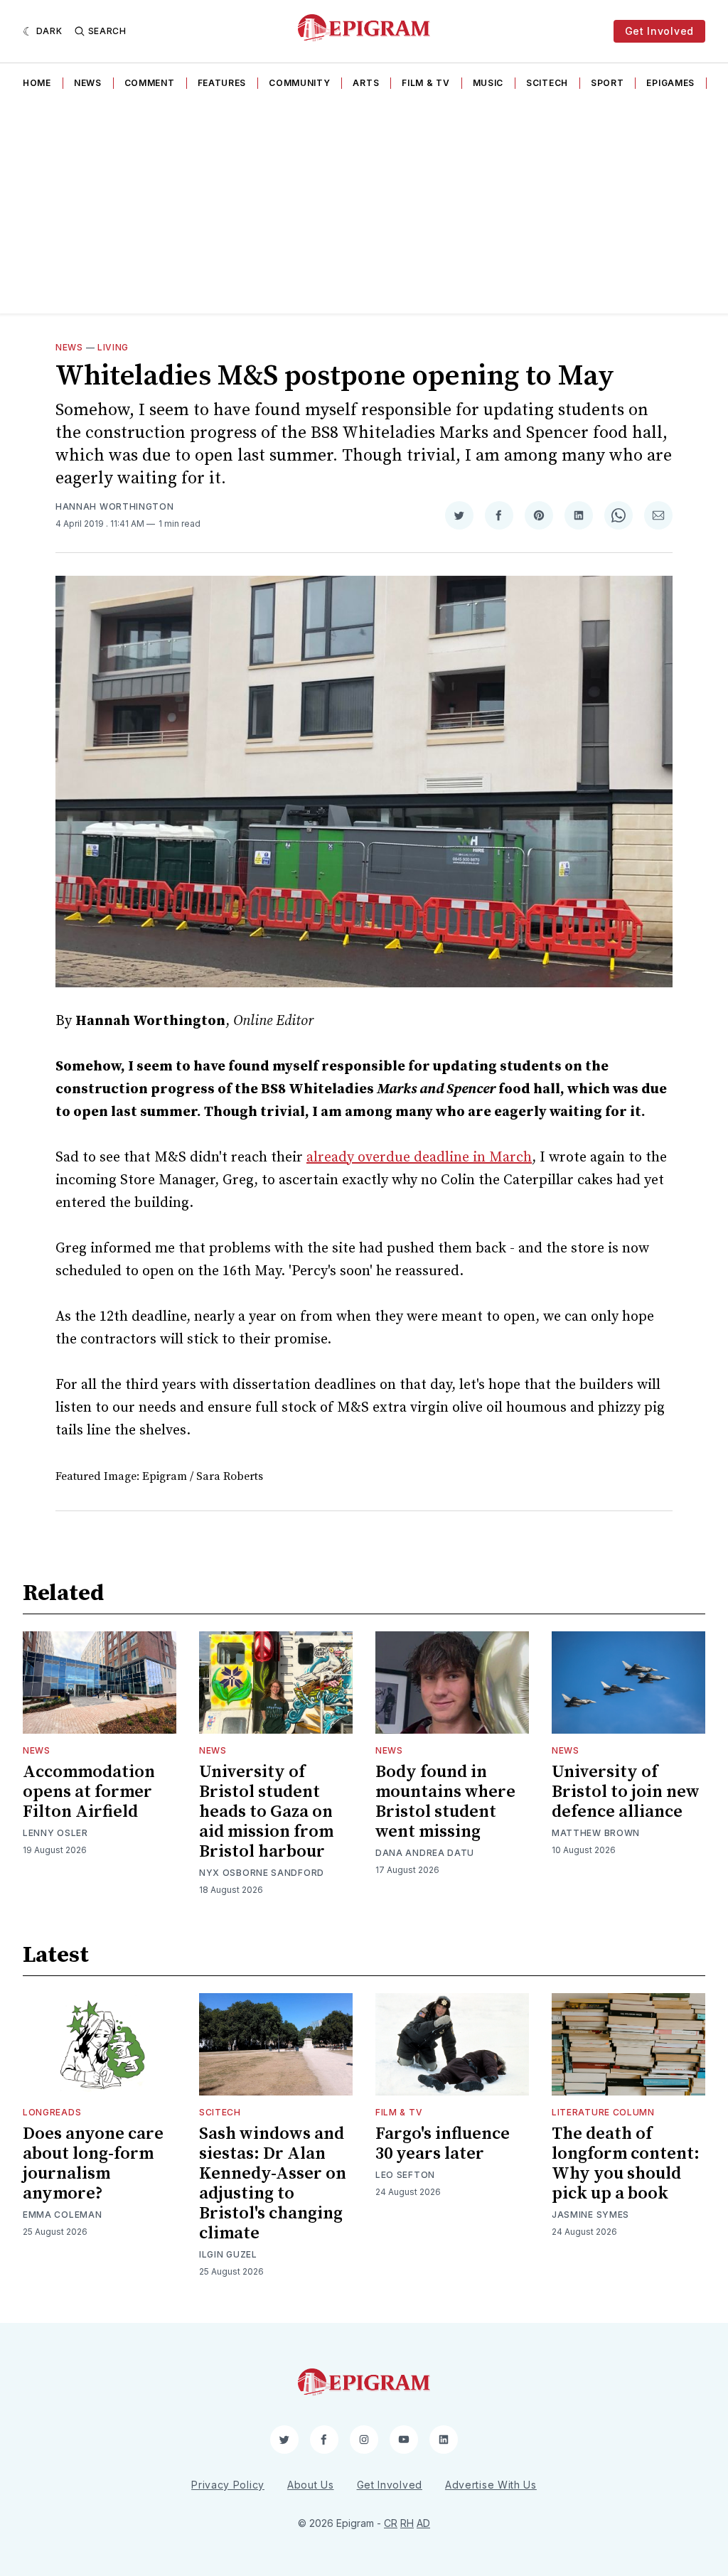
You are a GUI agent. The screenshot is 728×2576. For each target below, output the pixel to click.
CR (391, 2523)
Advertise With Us (491, 2485)
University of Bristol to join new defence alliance (626, 1792)
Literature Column (603, 2112)
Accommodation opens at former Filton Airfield (89, 1792)
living (113, 347)
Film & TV (425, 83)
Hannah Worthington (115, 506)
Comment (150, 83)
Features (222, 83)
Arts (366, 83)
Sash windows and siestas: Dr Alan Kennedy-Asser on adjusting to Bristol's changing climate (273, 2184)
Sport (607, 83)
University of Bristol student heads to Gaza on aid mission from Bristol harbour (266, 1812)
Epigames (670, 83)
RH (407, 2523)
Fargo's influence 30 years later (443, 2144)
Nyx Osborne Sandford (262, 1873)
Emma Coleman (62, 2215)
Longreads (52, 2112)
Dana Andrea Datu (425, 1853)
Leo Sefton (405, 2175)
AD (423, 2523)
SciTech (547, 83)
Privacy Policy (228, 2485)
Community (299, 83)
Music (488, 83)
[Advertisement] (364, 207)
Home (37, 83)
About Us (311, 2485)
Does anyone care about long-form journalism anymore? (93, 2164)
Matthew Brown (596, 1833)
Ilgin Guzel (228, 2254)
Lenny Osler (55, 1833)
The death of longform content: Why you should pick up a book (626, 2164)
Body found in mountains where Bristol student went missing (445, 1802)
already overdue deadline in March (419, 1158)
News (88, 83)
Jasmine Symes (590, 2215)
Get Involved (659, 31)
